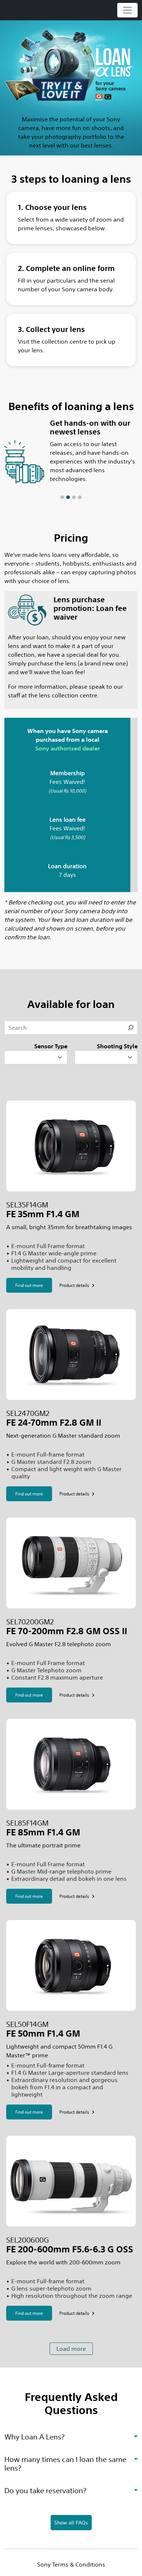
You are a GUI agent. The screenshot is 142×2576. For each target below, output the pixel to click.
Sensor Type (51, 1046)
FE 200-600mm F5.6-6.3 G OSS (70, 2249)
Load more (71, 2349)
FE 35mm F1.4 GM (43, 1214)
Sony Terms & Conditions (71, 2564)
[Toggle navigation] (127, 10)
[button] (14, 461)
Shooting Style (117, 1046)
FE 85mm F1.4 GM (43, 1832)
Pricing (71, 538)
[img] (136, 2435)
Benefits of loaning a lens (71, 406)
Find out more (29, 1285)
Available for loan (71, 1004)
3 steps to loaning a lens (71, 179)
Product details (75, 1285)
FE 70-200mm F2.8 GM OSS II (67, 1631)
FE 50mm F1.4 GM (43, 2034)
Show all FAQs (71, 2523)
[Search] (131, 1028)
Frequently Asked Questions (71, 2404)
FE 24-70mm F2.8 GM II (54, 1423)
